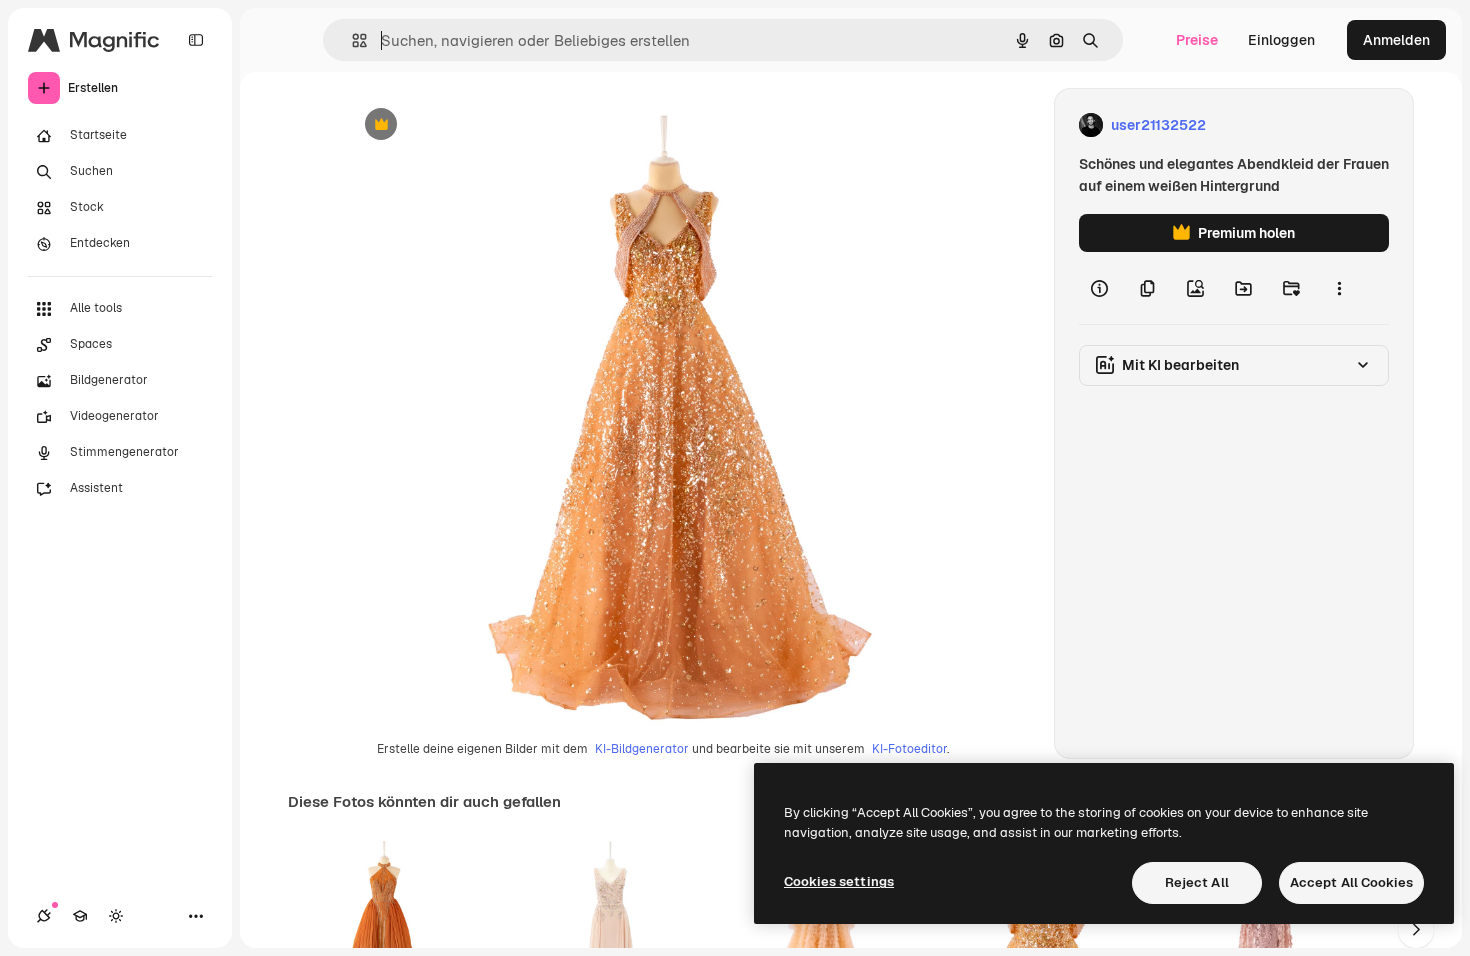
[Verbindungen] (44, 916)
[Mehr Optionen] (1339, 288)
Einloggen (1281, 40)
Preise (1197, 40)
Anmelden (1396, 40)
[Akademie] (80, 916)
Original (473, 125)
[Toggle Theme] (116, 916)
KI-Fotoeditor (909, 749)
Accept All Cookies (1351, 882)
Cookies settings (839, 881)
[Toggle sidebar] (196, 40)
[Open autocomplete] (351, 40)
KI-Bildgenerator (642, 749)
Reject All (1197, 882)
